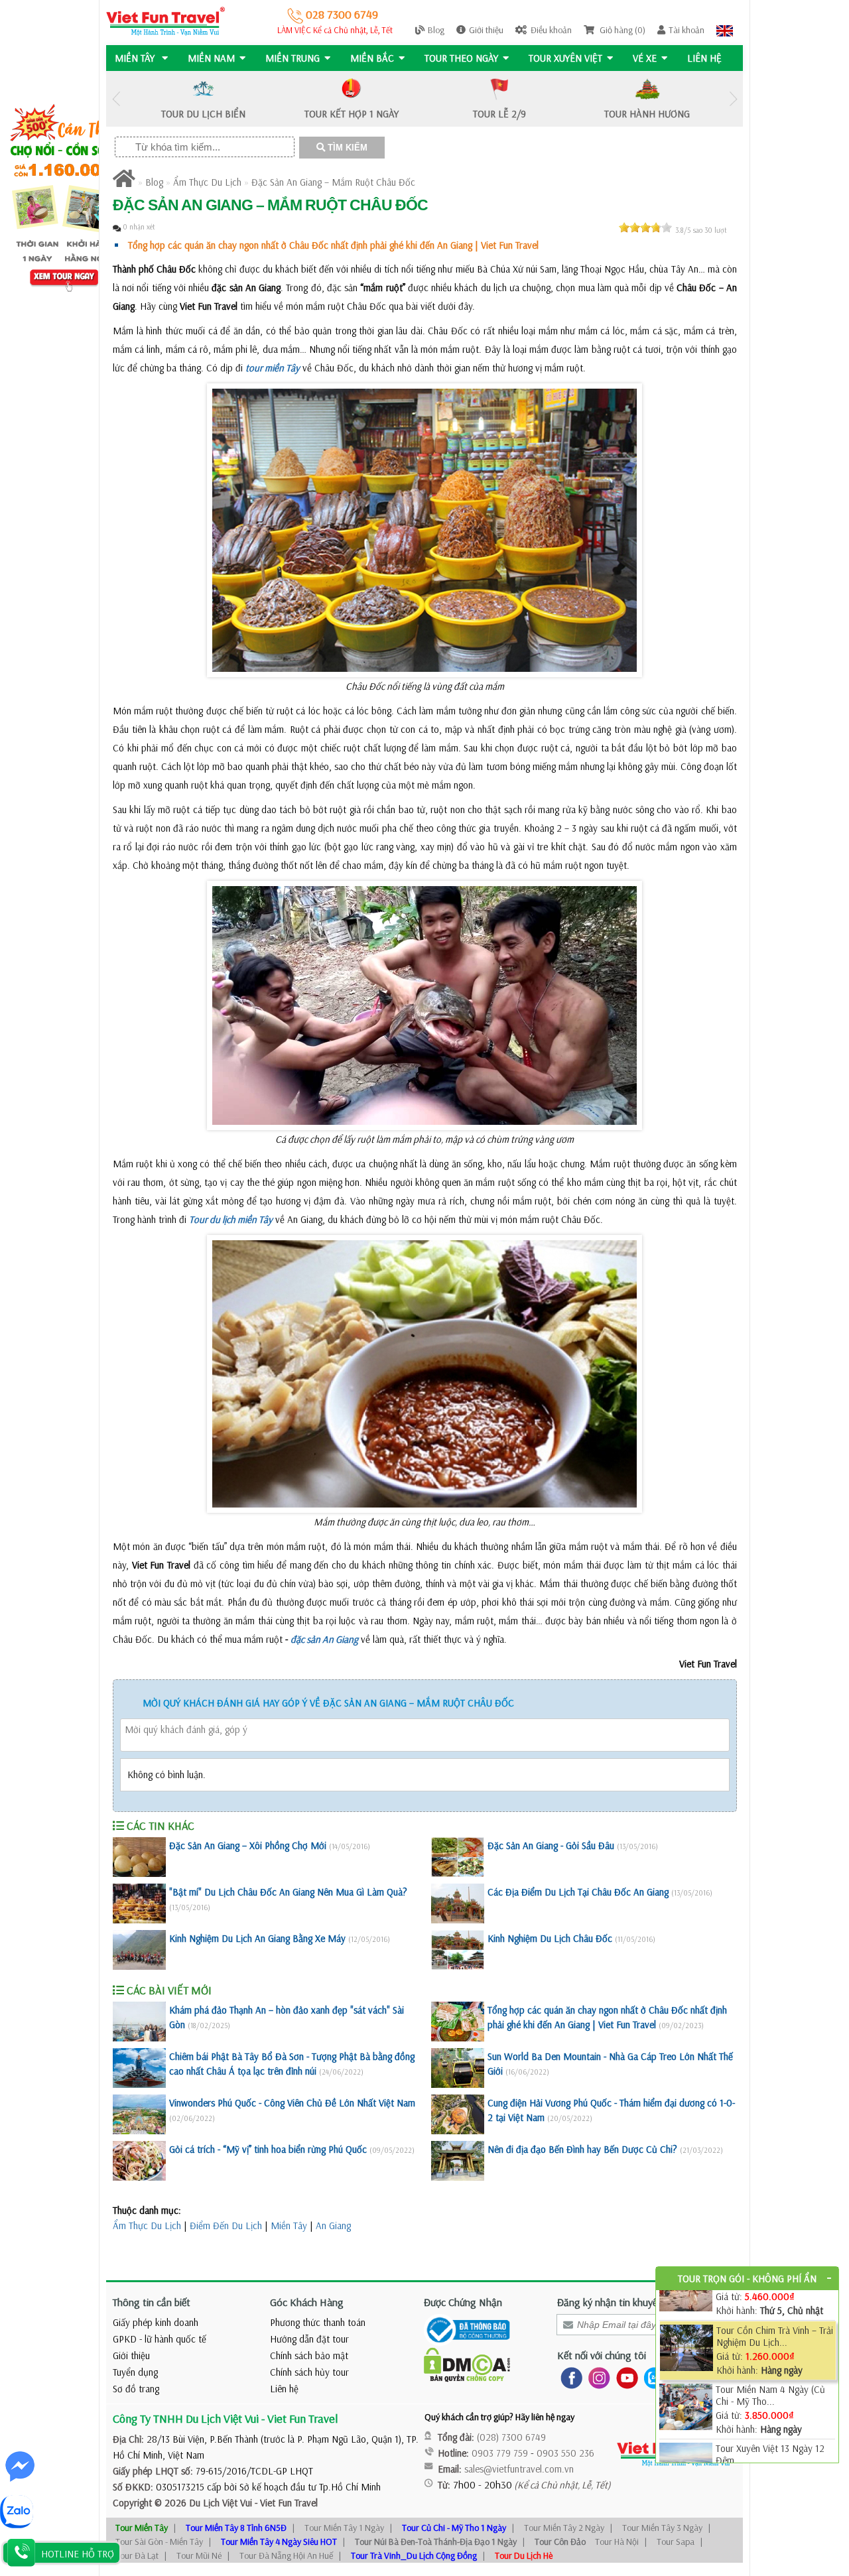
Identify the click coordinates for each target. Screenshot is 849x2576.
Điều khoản (551, 30)
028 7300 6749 (341, 14)
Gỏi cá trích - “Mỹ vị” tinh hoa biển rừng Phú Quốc (268, 2149)
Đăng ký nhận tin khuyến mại (619, 2302)
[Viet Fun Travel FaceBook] (569, 2377)
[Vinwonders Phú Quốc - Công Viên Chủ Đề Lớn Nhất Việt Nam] (139, 2114)
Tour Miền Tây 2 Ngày (564, 2528)
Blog (436, 30)
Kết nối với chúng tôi (602, 2355)
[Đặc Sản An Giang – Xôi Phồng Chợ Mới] (139, 1857)
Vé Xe (645, 58)
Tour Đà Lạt (137, 2555)
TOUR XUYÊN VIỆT (565, 58)
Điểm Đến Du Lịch (226, 2225)
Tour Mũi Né (199, 2555)
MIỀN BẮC (372, 58)
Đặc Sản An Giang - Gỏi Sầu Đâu (551, 1845)
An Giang (333, 2225)
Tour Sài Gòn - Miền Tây (159, 2542)
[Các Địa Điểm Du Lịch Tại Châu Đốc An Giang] (458, 1903)
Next (733, 99)
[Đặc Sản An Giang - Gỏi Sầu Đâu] (458, 1857)
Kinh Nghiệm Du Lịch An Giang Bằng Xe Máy (257, 1938)
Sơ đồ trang (136, 2389)
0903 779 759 (500, 2453)
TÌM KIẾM (346, 148)
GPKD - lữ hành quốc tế (160, 2339)
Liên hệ (704, 58)
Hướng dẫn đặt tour (309, 2339)
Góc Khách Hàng (307, 2302)
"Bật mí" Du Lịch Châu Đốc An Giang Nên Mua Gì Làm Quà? (288, 1892)
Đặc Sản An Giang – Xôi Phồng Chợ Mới (248, 1845)
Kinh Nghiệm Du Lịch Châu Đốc (550, 1938)
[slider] (645, 227)
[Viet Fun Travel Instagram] (597, 2377)
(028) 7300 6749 (511, 2437)
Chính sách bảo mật (309, 2355)
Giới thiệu (486, 30)
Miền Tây (289, 2225)
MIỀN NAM (211, 58)
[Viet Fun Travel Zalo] (652, 2377)
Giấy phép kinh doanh (156, 2322)
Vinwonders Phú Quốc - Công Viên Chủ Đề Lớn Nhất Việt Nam (292, 2103)
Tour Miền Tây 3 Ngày (662, 2528)
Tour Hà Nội (617, 2542)
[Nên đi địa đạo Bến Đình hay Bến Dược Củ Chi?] (458, 2161)
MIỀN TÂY (136, 58)
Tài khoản (686, 30)
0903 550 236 (565, 2453)
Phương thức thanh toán (318, 2322)
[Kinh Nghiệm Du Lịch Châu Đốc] (458, 1950)
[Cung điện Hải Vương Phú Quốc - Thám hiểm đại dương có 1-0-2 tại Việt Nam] (458, 2114)
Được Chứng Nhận (463, 2302)
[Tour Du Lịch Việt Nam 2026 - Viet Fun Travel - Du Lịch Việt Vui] (165, 20)
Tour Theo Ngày (461, 58)
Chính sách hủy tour (309, 2372)
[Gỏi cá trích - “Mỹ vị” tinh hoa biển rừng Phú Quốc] (139, 2161)
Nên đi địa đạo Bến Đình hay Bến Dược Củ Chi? (582, 2149)
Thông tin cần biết (152, 2302)
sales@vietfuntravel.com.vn (519, 2469)
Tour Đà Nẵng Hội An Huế (286, 2555)
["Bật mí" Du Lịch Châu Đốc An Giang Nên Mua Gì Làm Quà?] (139, 1903)
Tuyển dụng (135, 2372)
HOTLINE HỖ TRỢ (78, 2554)
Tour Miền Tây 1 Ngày (344, 2528)
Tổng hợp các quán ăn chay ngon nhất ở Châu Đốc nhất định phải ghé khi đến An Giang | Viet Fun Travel (333, 245)
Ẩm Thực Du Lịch (207, 182)
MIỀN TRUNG (293, 58)
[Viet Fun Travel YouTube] (624, 2377)
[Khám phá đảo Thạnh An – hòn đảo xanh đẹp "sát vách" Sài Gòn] (139, 2022)
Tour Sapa (676, 2542)
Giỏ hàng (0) (621, 30)
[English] (725, 30)
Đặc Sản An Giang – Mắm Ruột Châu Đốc (333, 182)
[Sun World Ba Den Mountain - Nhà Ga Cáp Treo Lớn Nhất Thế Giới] (458, 2068)
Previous (116, 99)
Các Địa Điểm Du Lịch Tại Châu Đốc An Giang (578, 1892)
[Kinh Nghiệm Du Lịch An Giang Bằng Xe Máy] (139, 1950)
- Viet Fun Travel (285, 2503)
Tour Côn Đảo (560, 2542)
